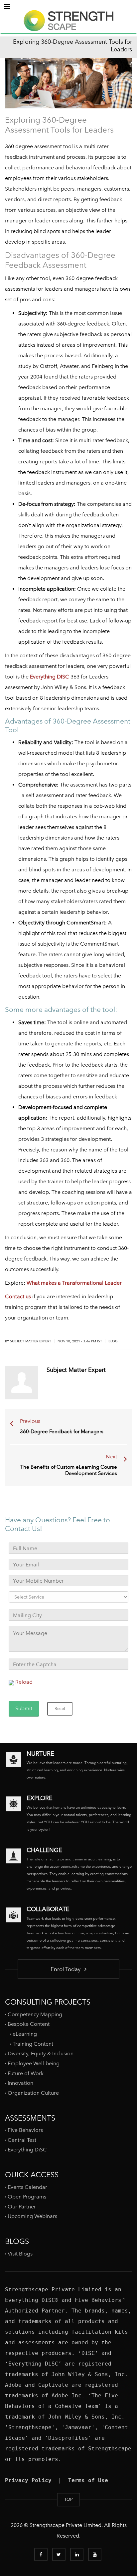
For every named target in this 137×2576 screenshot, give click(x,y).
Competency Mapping (35, 2014)
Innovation (20, 2083)
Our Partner (22, 2207)
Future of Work (26, 2073)
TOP (68, 2499)
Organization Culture (33, 2093)
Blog (113, 1341)
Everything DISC (50, 677)
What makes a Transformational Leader (74, 1283)
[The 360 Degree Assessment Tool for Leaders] (68, 27)
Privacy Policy (28, 2480)
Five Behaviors (25, 2130)
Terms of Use (88, 2480)
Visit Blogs (20, 2253)
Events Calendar (27, 2187)
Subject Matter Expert (31, 1341)
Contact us (18, 1296)
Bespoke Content (29, 2024)
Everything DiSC (28, 2150)
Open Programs (27, 2197)
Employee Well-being (34, 2063)
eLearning (25, 2034)
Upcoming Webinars (32, 2216)
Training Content (33, 2044)
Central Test (22, 2140)
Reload (24, 1682)
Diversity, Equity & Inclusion (41, 2053)
